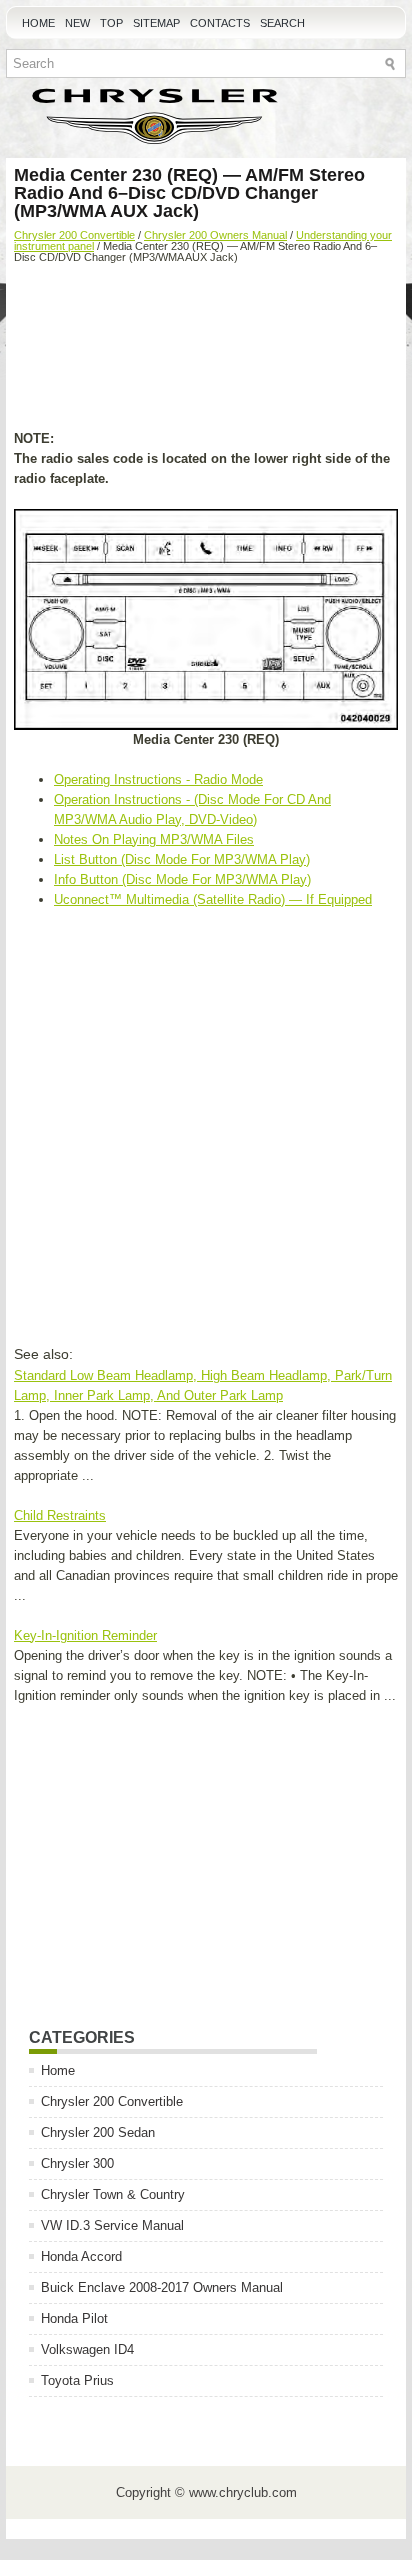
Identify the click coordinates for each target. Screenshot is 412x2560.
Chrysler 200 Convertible (74, 235)
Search (282, 23)
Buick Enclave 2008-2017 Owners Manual (162, 2287)
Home (38, 23)
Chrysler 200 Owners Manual (215, 235)
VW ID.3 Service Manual (112, 2225)
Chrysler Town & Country (113, 2194)
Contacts (220, 23)
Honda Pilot (74, 2318)
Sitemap (156, 23)
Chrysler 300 (77, 2163)
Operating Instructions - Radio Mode (158, 779)
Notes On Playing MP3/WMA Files (154, 839)
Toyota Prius (77, 2380)
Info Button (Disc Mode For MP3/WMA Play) (182, 879)
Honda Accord (81, 2256)
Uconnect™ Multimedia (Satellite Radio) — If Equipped (213, 899)
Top (111, 23)
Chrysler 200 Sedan (98, 2132)
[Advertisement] (206, 349)
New (77, 23)
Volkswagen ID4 (87, 2349)
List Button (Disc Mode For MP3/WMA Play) (182, 859)
